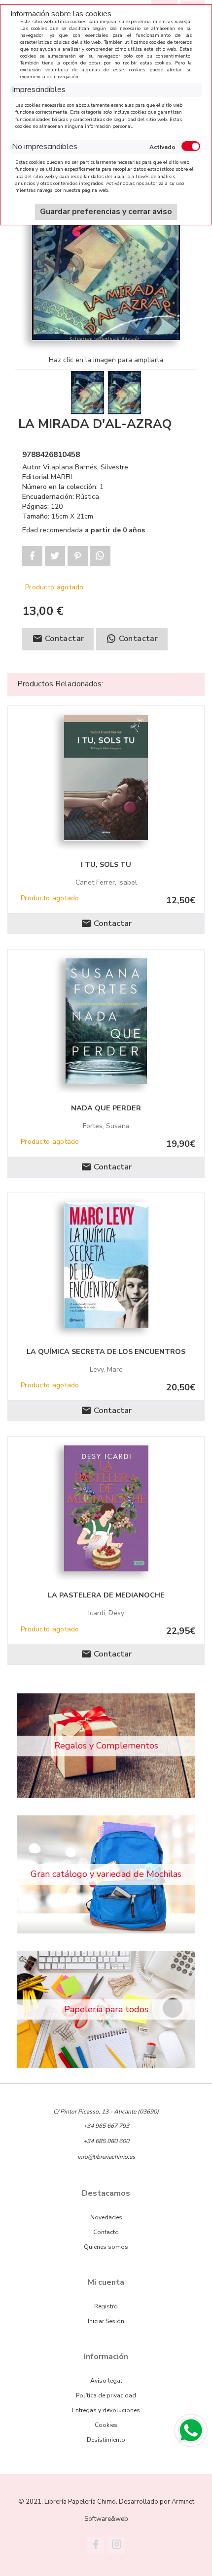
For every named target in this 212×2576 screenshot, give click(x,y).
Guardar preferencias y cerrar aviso (106, 212)
